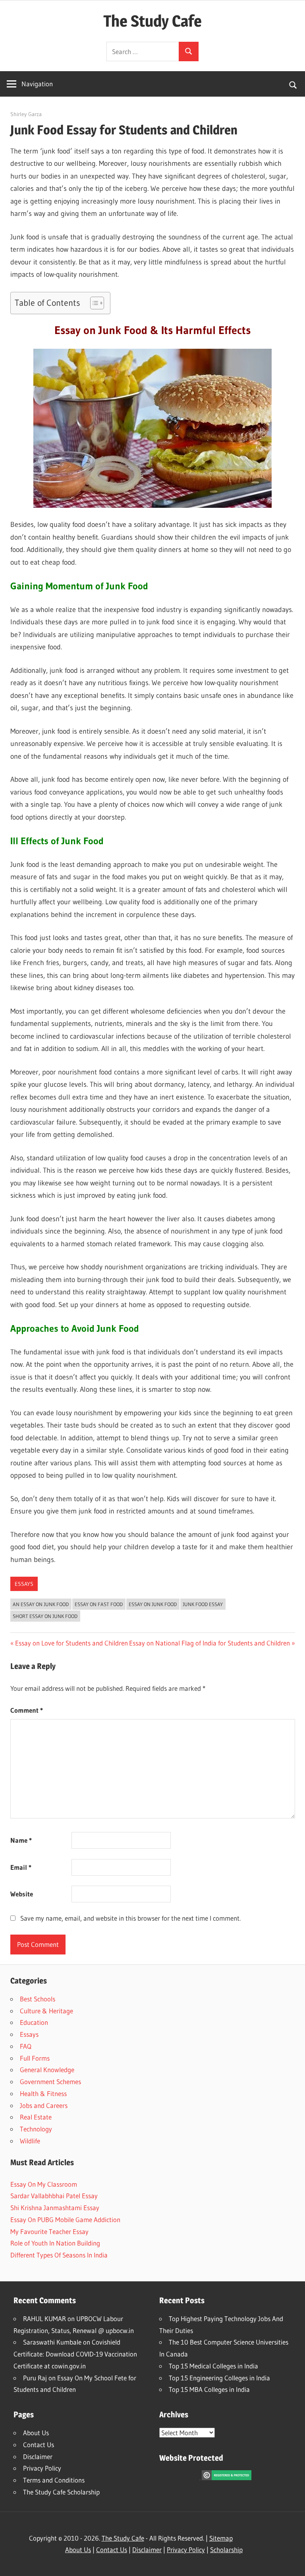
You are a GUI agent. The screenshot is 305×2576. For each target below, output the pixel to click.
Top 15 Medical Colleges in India (213, 2366)
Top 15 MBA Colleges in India (209, 2389)
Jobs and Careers (44, 2105)
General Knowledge (47, 2070)
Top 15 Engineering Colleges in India (219, 2378)
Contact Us (39, 2445)
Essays (24, 1584)
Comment (27, 1710)
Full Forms (35, 2058)
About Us (36, 2433)
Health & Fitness (43, 2093)
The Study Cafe (152, 21)
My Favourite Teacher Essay (49, 2231)
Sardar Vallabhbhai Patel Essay (54, 2196)
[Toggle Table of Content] (93, 303)
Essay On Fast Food (99, 1604)
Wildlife (30, 2141)
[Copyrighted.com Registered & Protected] (227, 2478)
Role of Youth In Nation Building (55, 2243)
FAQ (26, 2046)
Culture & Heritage (46, 2011)
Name (21, 1840)
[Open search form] (293, 84)
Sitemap (221, 2538)
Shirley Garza (26, 114)
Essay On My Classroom (44, 2184)
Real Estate (36, 2117)
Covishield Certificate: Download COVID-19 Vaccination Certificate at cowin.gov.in (75, 2354)
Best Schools (38, 1999)
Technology (36, 2129)
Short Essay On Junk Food (45, 1616)
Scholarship (226, 2550)
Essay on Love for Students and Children (71, 1643)
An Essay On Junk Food (41, 1604)
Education (34, 2022)
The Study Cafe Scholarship (61, 2492)
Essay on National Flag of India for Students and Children (209, 1643)
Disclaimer (38, 2457)
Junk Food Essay (203, 1604)
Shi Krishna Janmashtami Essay (55, 2208)
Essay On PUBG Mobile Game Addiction (65, 2220)
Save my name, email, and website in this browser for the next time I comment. (130, 1918)
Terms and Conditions (54, 2480)
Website (22, 1894)
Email (21, 1867)
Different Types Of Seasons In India (59, 2255)
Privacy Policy (42, 2468)
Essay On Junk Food (153, 1604)
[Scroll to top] (292, 2563)
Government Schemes (50, 2082)
